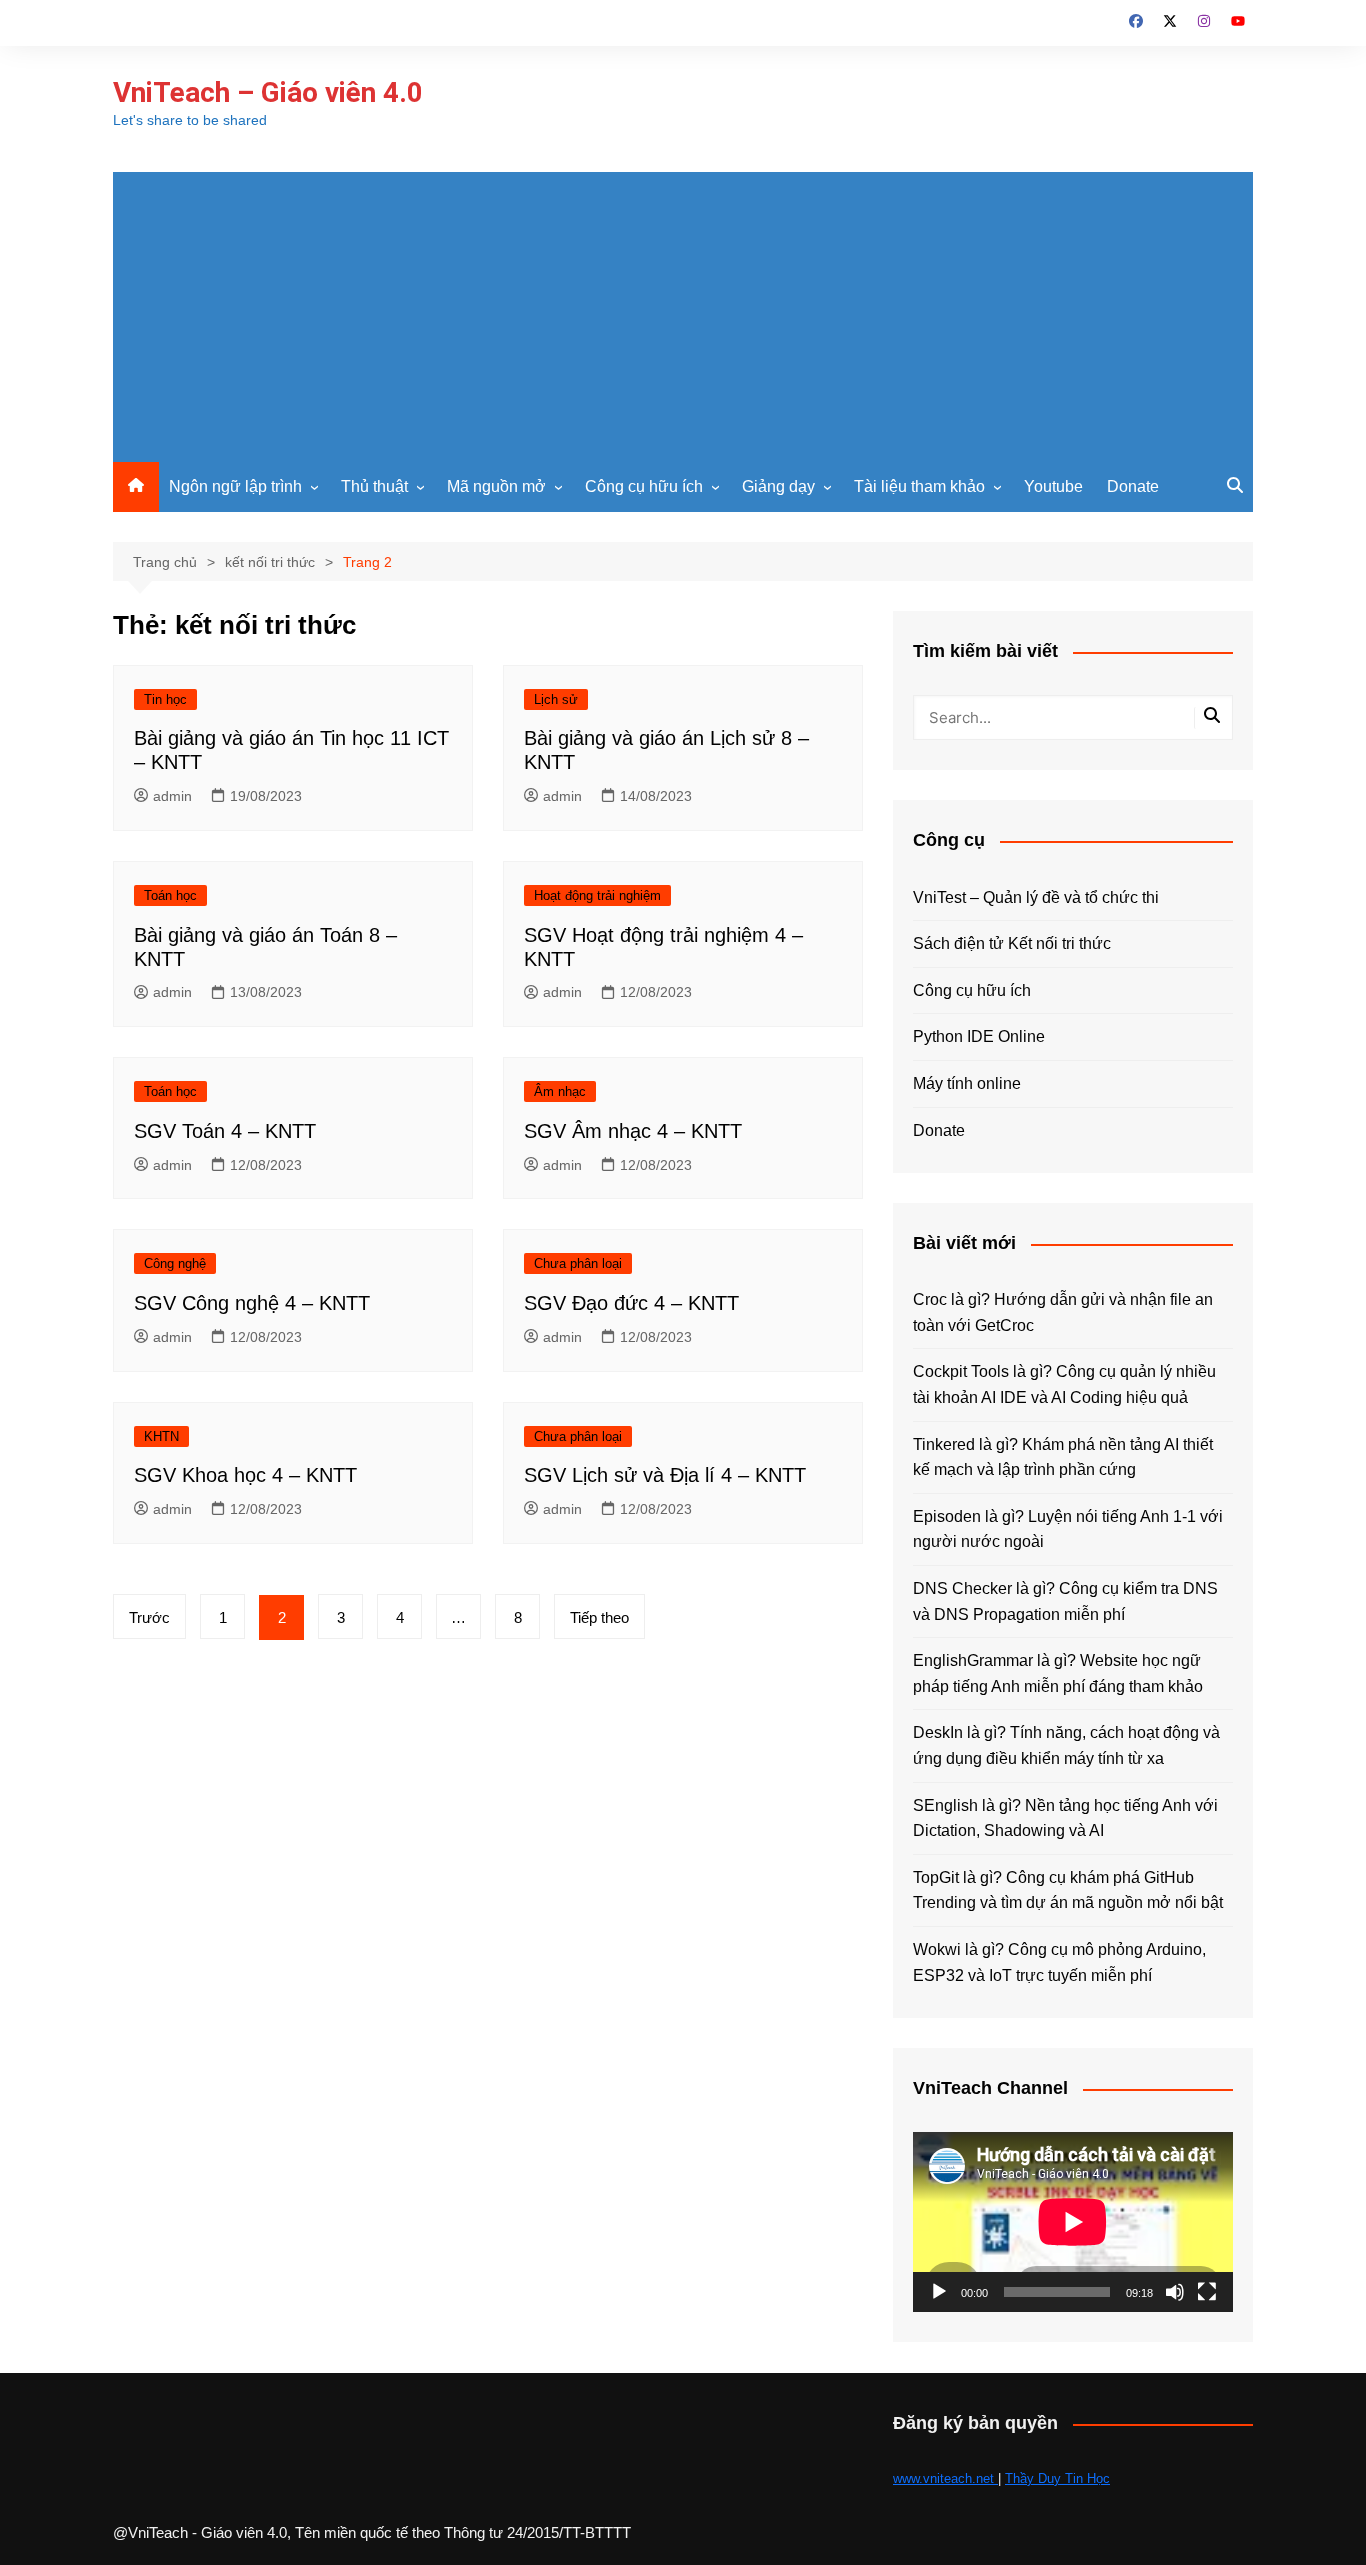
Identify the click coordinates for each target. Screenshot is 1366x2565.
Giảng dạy (778, 486)
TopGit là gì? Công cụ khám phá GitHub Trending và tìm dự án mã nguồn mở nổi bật (1068, 1890)
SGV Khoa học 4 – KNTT (245, 1475)
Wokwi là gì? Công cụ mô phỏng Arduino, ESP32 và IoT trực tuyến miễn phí (1059, 1962)
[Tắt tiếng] (1175, 2292)
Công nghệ (175, 1263)
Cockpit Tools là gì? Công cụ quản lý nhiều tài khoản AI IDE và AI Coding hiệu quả (1064, 1384)
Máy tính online (967, 1083)
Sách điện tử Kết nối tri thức (1012, 943)
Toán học (170, 895)
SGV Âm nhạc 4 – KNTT (633, 1131)
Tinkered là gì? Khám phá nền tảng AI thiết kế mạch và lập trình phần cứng (1063, 1457)
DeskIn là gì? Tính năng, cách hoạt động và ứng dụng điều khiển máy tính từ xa (1066, 1745)
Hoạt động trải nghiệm (597, 895)
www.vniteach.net (945, 2478)
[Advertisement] (683, 312)
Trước (149, 1617)
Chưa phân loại (578, 1263)
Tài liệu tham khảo (919, 486)
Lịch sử (556, 699)
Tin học (165, 699)
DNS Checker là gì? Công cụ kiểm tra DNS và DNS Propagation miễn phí (1065, 1601)
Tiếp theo (599, 1617)
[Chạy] (939, 2292)
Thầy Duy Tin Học (1057, 2478)
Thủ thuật (374, 486)
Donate (1133, 486)
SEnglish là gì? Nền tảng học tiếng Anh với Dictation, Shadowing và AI (1065, 1818)
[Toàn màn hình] (1207, 2292)
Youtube (1053, 486)
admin (172, 796)
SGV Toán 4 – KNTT (225, 1131)
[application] (1073, 2222)
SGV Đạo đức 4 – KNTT (631, 1303)
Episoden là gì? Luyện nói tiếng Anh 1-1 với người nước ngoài (1068, 1529)
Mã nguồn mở (496, 486)
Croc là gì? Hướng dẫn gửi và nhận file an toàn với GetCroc (1063, 1312)
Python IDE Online (979, 1036)
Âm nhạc (560, 1091)
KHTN (161, 1436)
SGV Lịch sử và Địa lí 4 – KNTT (665, 1475)
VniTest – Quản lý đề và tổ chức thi (1036, 897)
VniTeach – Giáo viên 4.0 (268, 92)
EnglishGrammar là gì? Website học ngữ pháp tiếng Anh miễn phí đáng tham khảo (1058, 1673)
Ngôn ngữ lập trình (235, 486)
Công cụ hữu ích (644, 486)
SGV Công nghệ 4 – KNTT (252, 1303)
